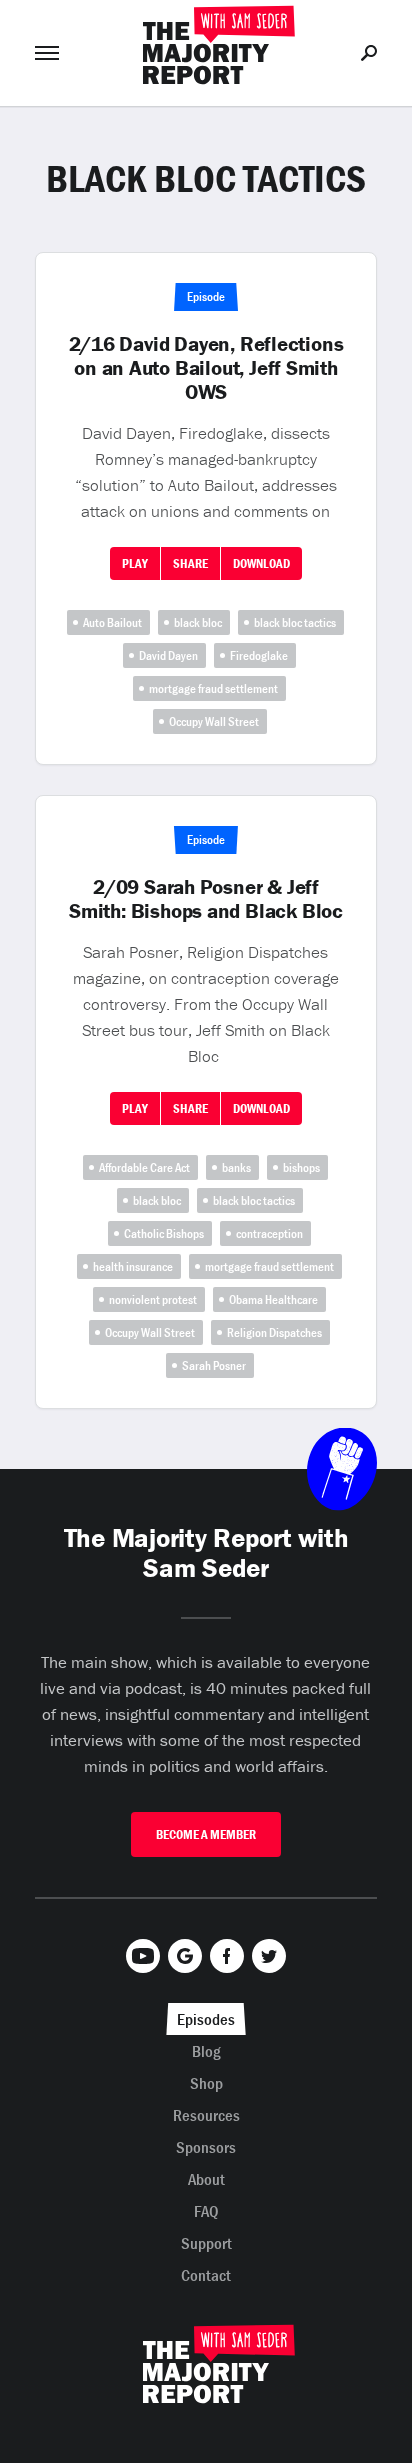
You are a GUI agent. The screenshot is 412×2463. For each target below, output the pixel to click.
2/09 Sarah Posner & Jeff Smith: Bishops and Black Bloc (206, 899)
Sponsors (206, 2147)
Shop (206, 2083)
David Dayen (168, 655)
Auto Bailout (112, 622)
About (206, 2179)
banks (236, 1167)
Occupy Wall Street (214, 721)
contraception (269, 1233)
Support (206, 2243)
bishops (301, 1167)
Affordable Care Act (144, 1167)
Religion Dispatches (274, 1332)
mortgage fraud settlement (213, 688)
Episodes (206, 2019)
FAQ (206, 2211)
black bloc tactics (295, 622)
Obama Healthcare (273, 1299)
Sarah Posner (214, 1365)
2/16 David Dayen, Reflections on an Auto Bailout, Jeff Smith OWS (206, 368)
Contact (206, 2275)
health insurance (133, 1266)
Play (135, 563)
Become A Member (206, 1834)
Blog (206, 2051)
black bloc (198, 622)
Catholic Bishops (164, 1233)
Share (190, 563)
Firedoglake (259, 655)
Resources (206, 2115)
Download (261, 563)
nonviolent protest (153, 1299)
